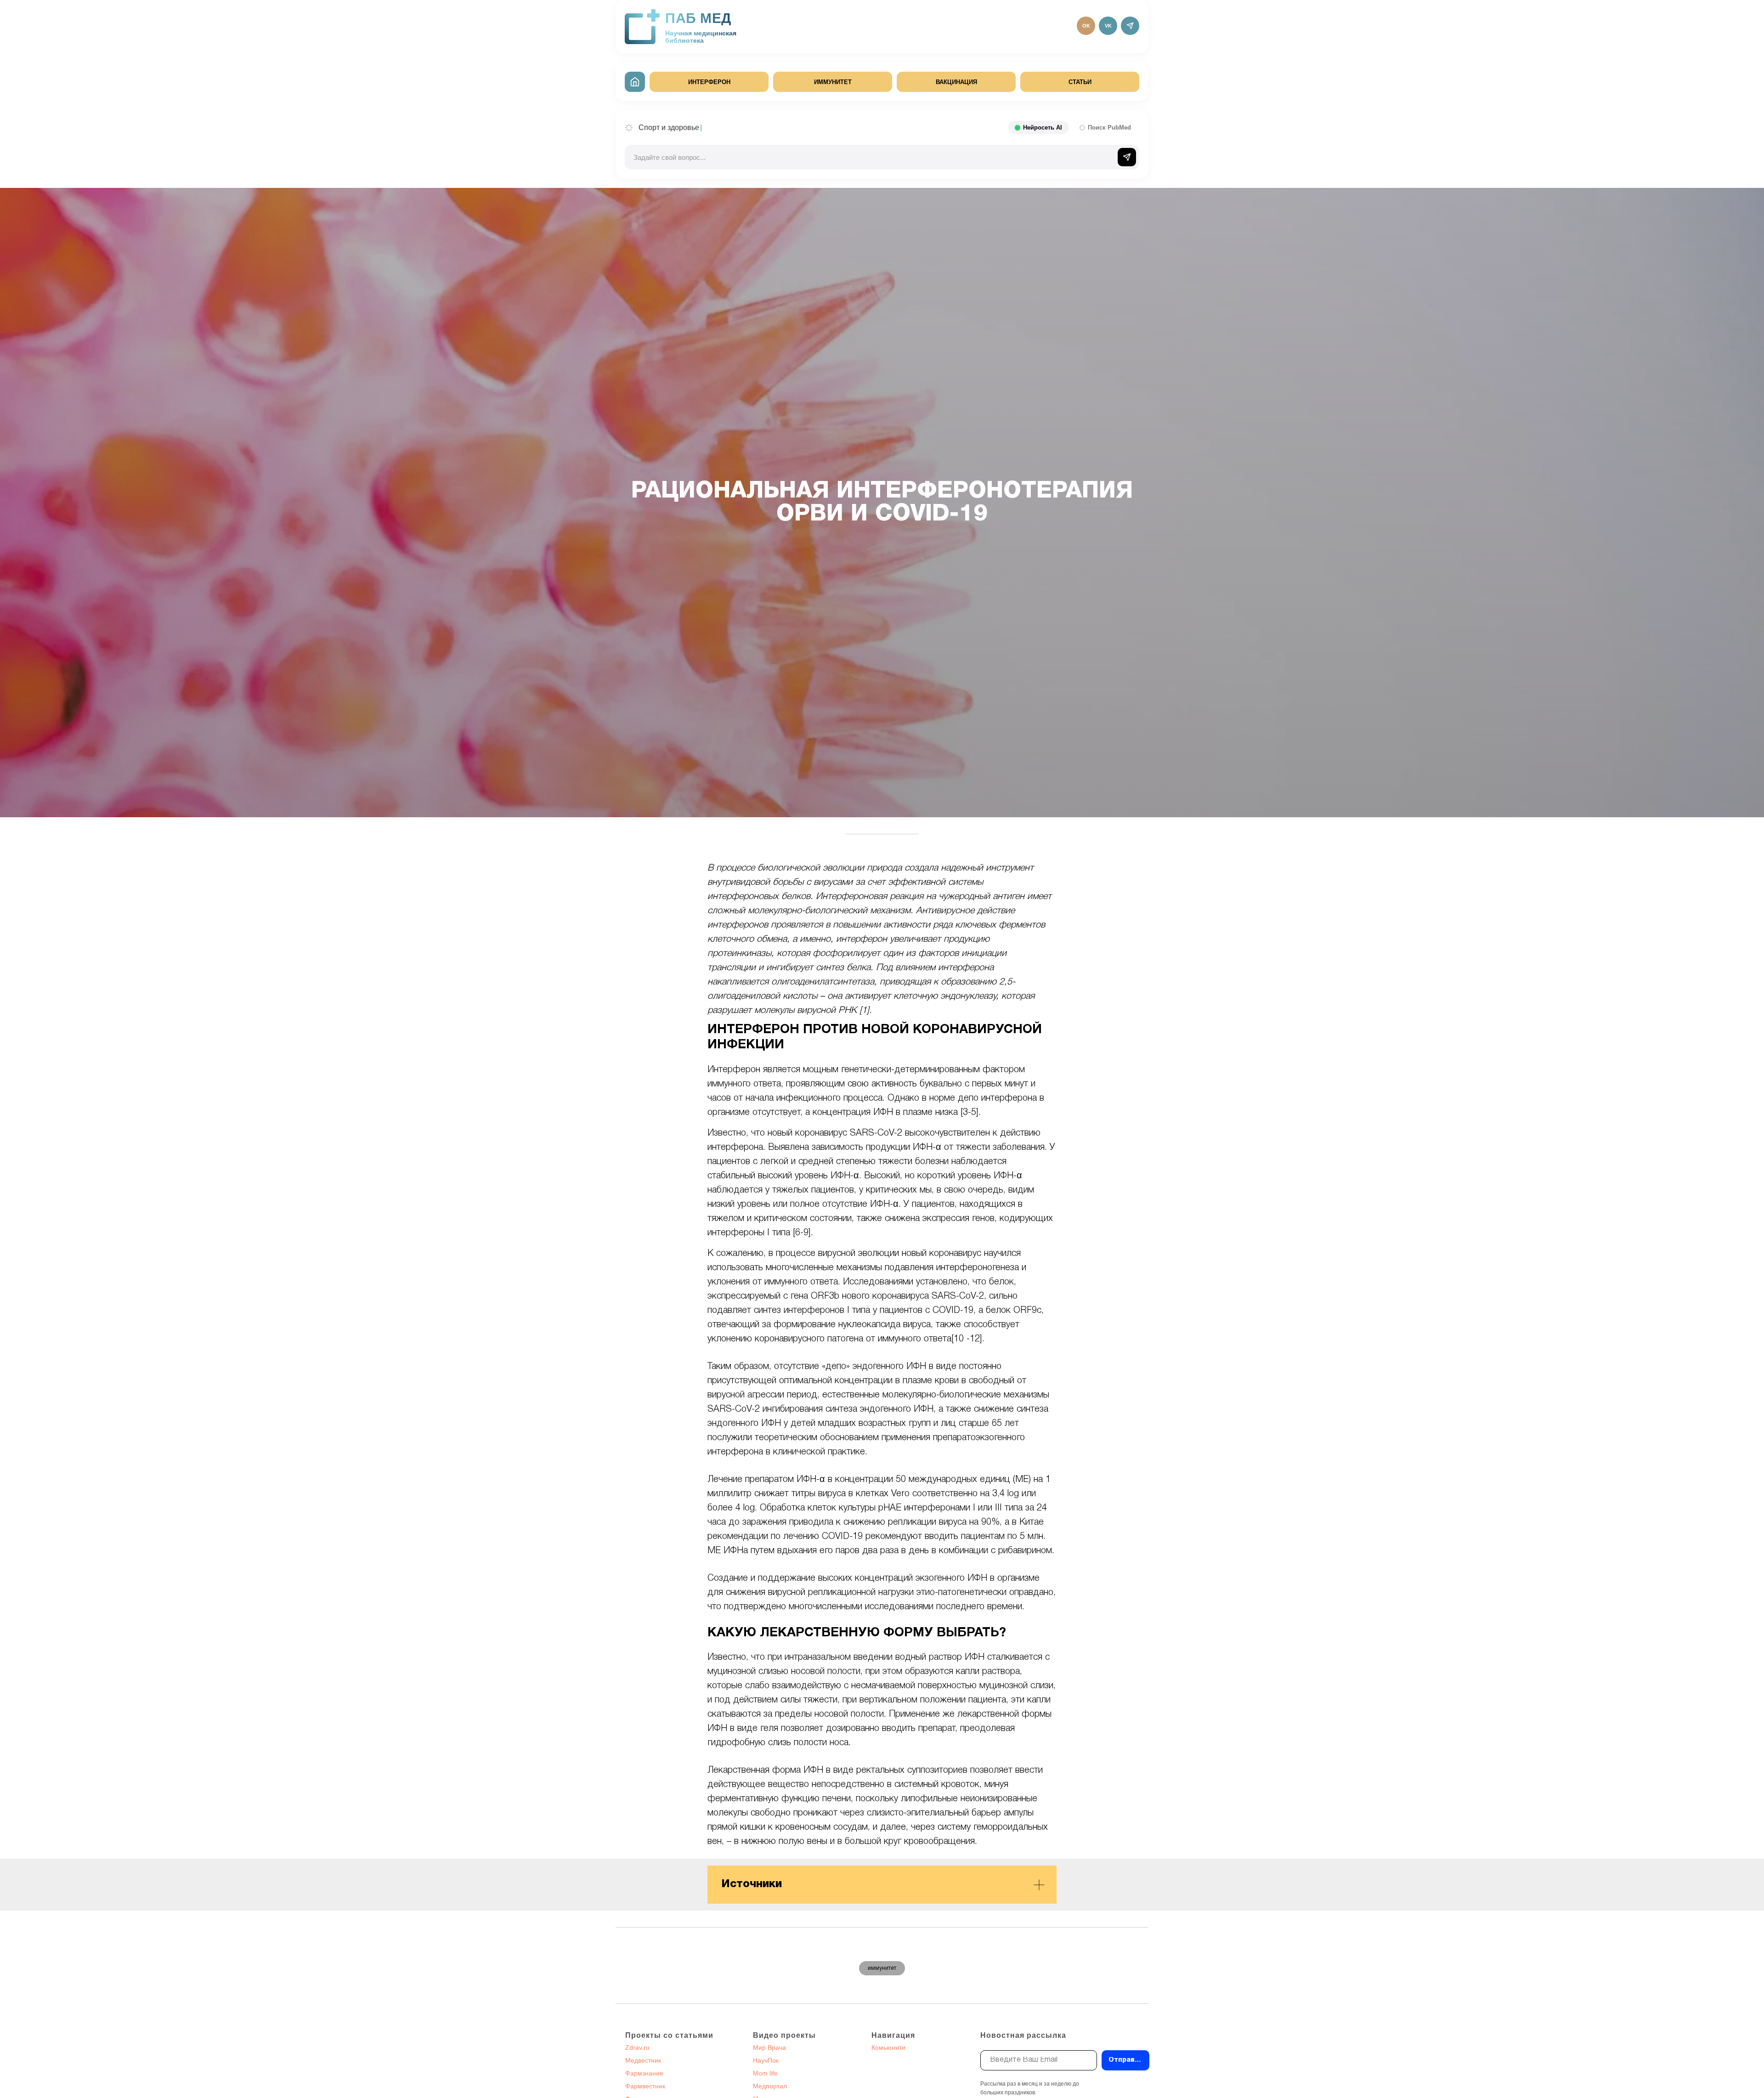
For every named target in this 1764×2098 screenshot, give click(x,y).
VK (1108, 26)
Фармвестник (645, 2086)
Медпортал (770, 2086)
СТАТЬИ (1080, 82)
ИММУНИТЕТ (833, 82)
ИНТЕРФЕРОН (709, 82)
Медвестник (643, 2060)
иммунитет (882, 1968)
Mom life (765, 2073)
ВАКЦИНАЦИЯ (956, 82)
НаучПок (766, 2060)
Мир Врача (769, 2047)
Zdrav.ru (637, 2047)
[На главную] (635, 82)
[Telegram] (1130, 26)
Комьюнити (888, 2047)
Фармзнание (644, 2073)
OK (1086, 26)
